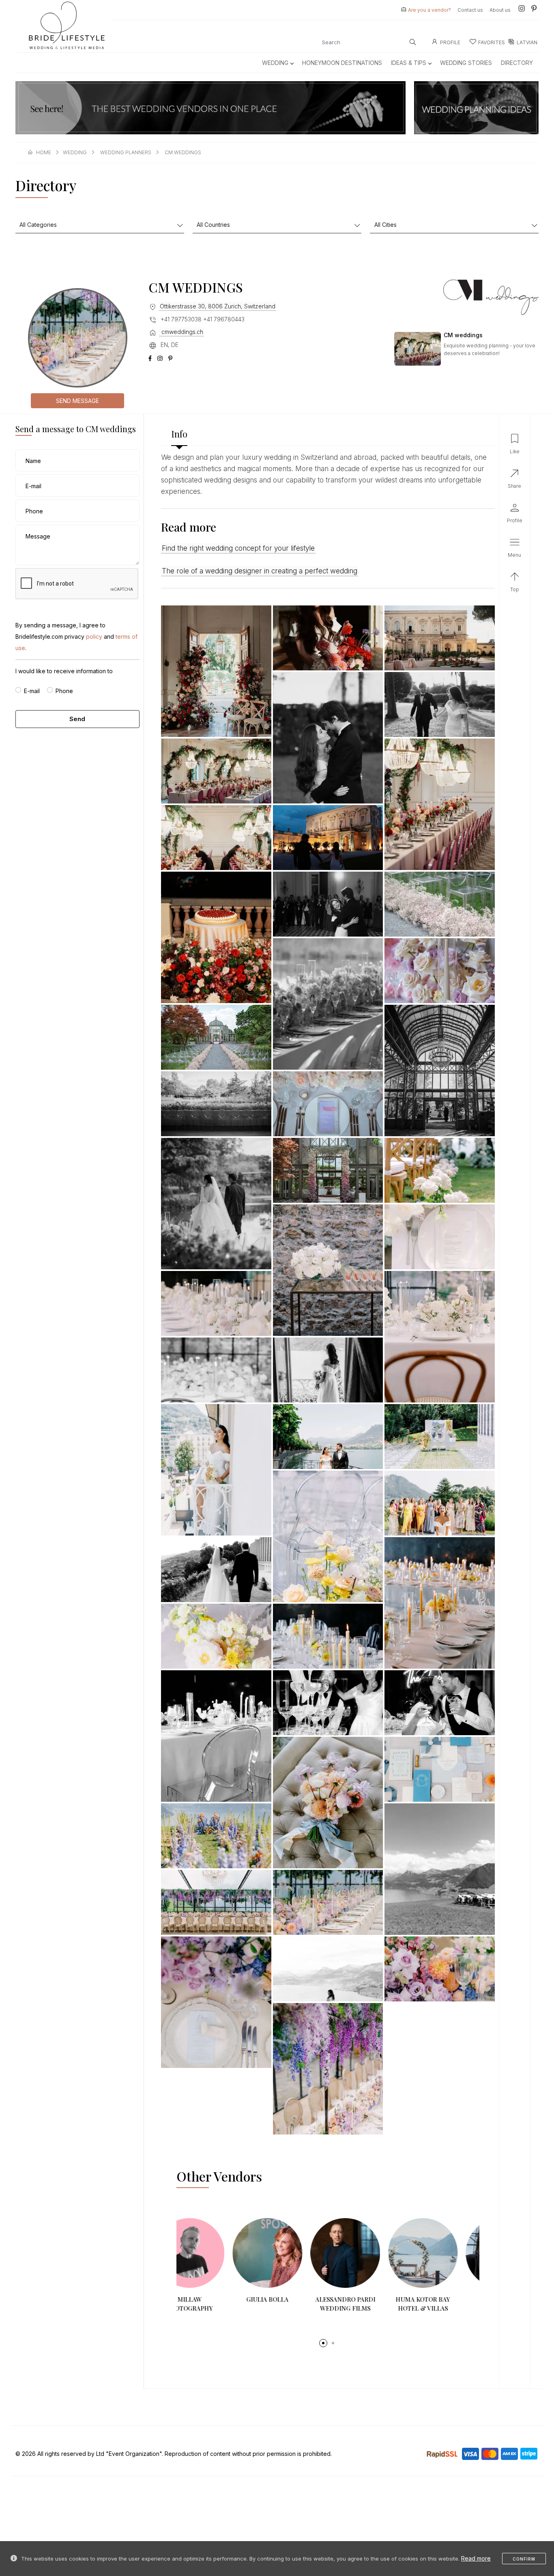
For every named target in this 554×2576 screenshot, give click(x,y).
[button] (323, 2343)
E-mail (32, 691)
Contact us (470, 10)
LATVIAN (527, 42)
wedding (75, 152)
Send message (77, 401)
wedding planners (126, 152)
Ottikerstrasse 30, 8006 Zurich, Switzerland (218, 306)
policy (94, 636)
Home (44, 152)
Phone (64, 691)
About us (500, 10)
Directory (517, 63)
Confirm (524, 2559)
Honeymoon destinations (342, 63)
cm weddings (183, 152)
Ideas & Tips (409, 63)
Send (77, 719)
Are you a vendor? (429, 10)
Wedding (275, 63)
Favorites (492, 42)
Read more (476, 2558)
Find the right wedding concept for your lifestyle (238, 548)
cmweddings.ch (181, 332)
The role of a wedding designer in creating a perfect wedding (260, 571)
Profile (450, 42)
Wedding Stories (466, 63)
